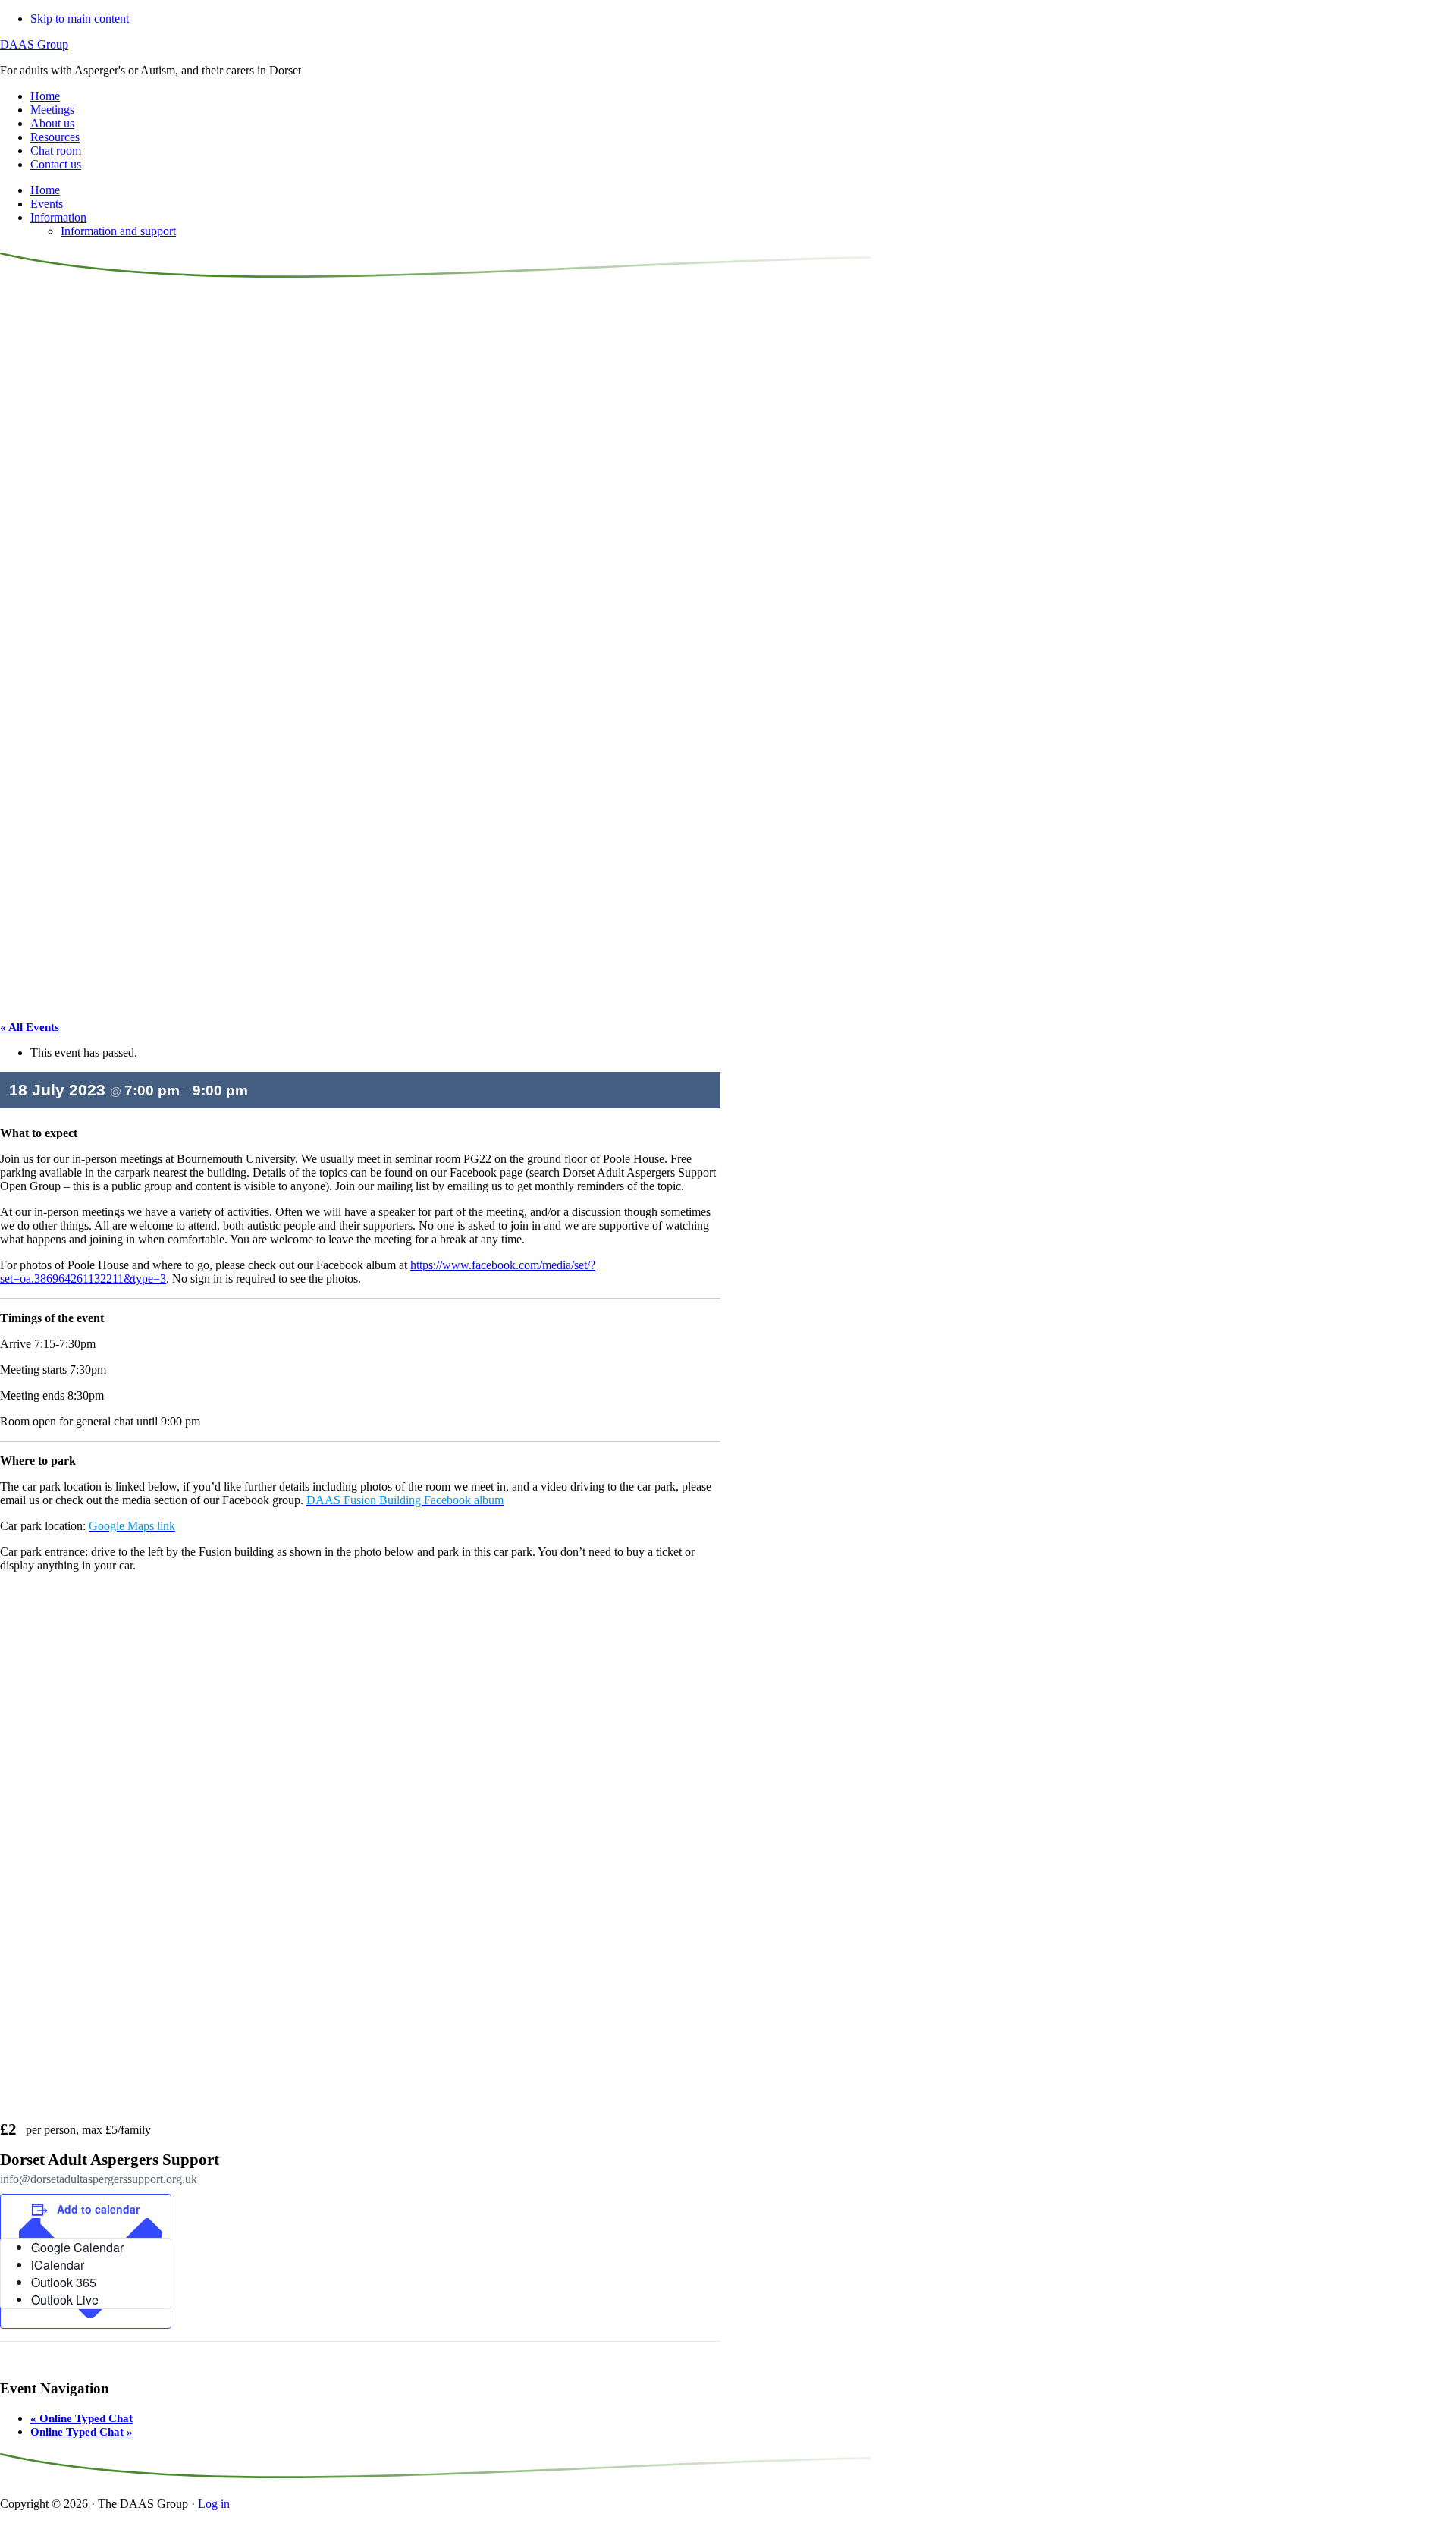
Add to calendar (98, 2209)
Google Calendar (77, 2247)
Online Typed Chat (82, 2418)
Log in (214, 2504)
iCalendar (58, 2265)
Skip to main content (80, 19)
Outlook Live (65, 2300)
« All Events (30, 1027)
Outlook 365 (64, 2282)
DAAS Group (34, 44)
